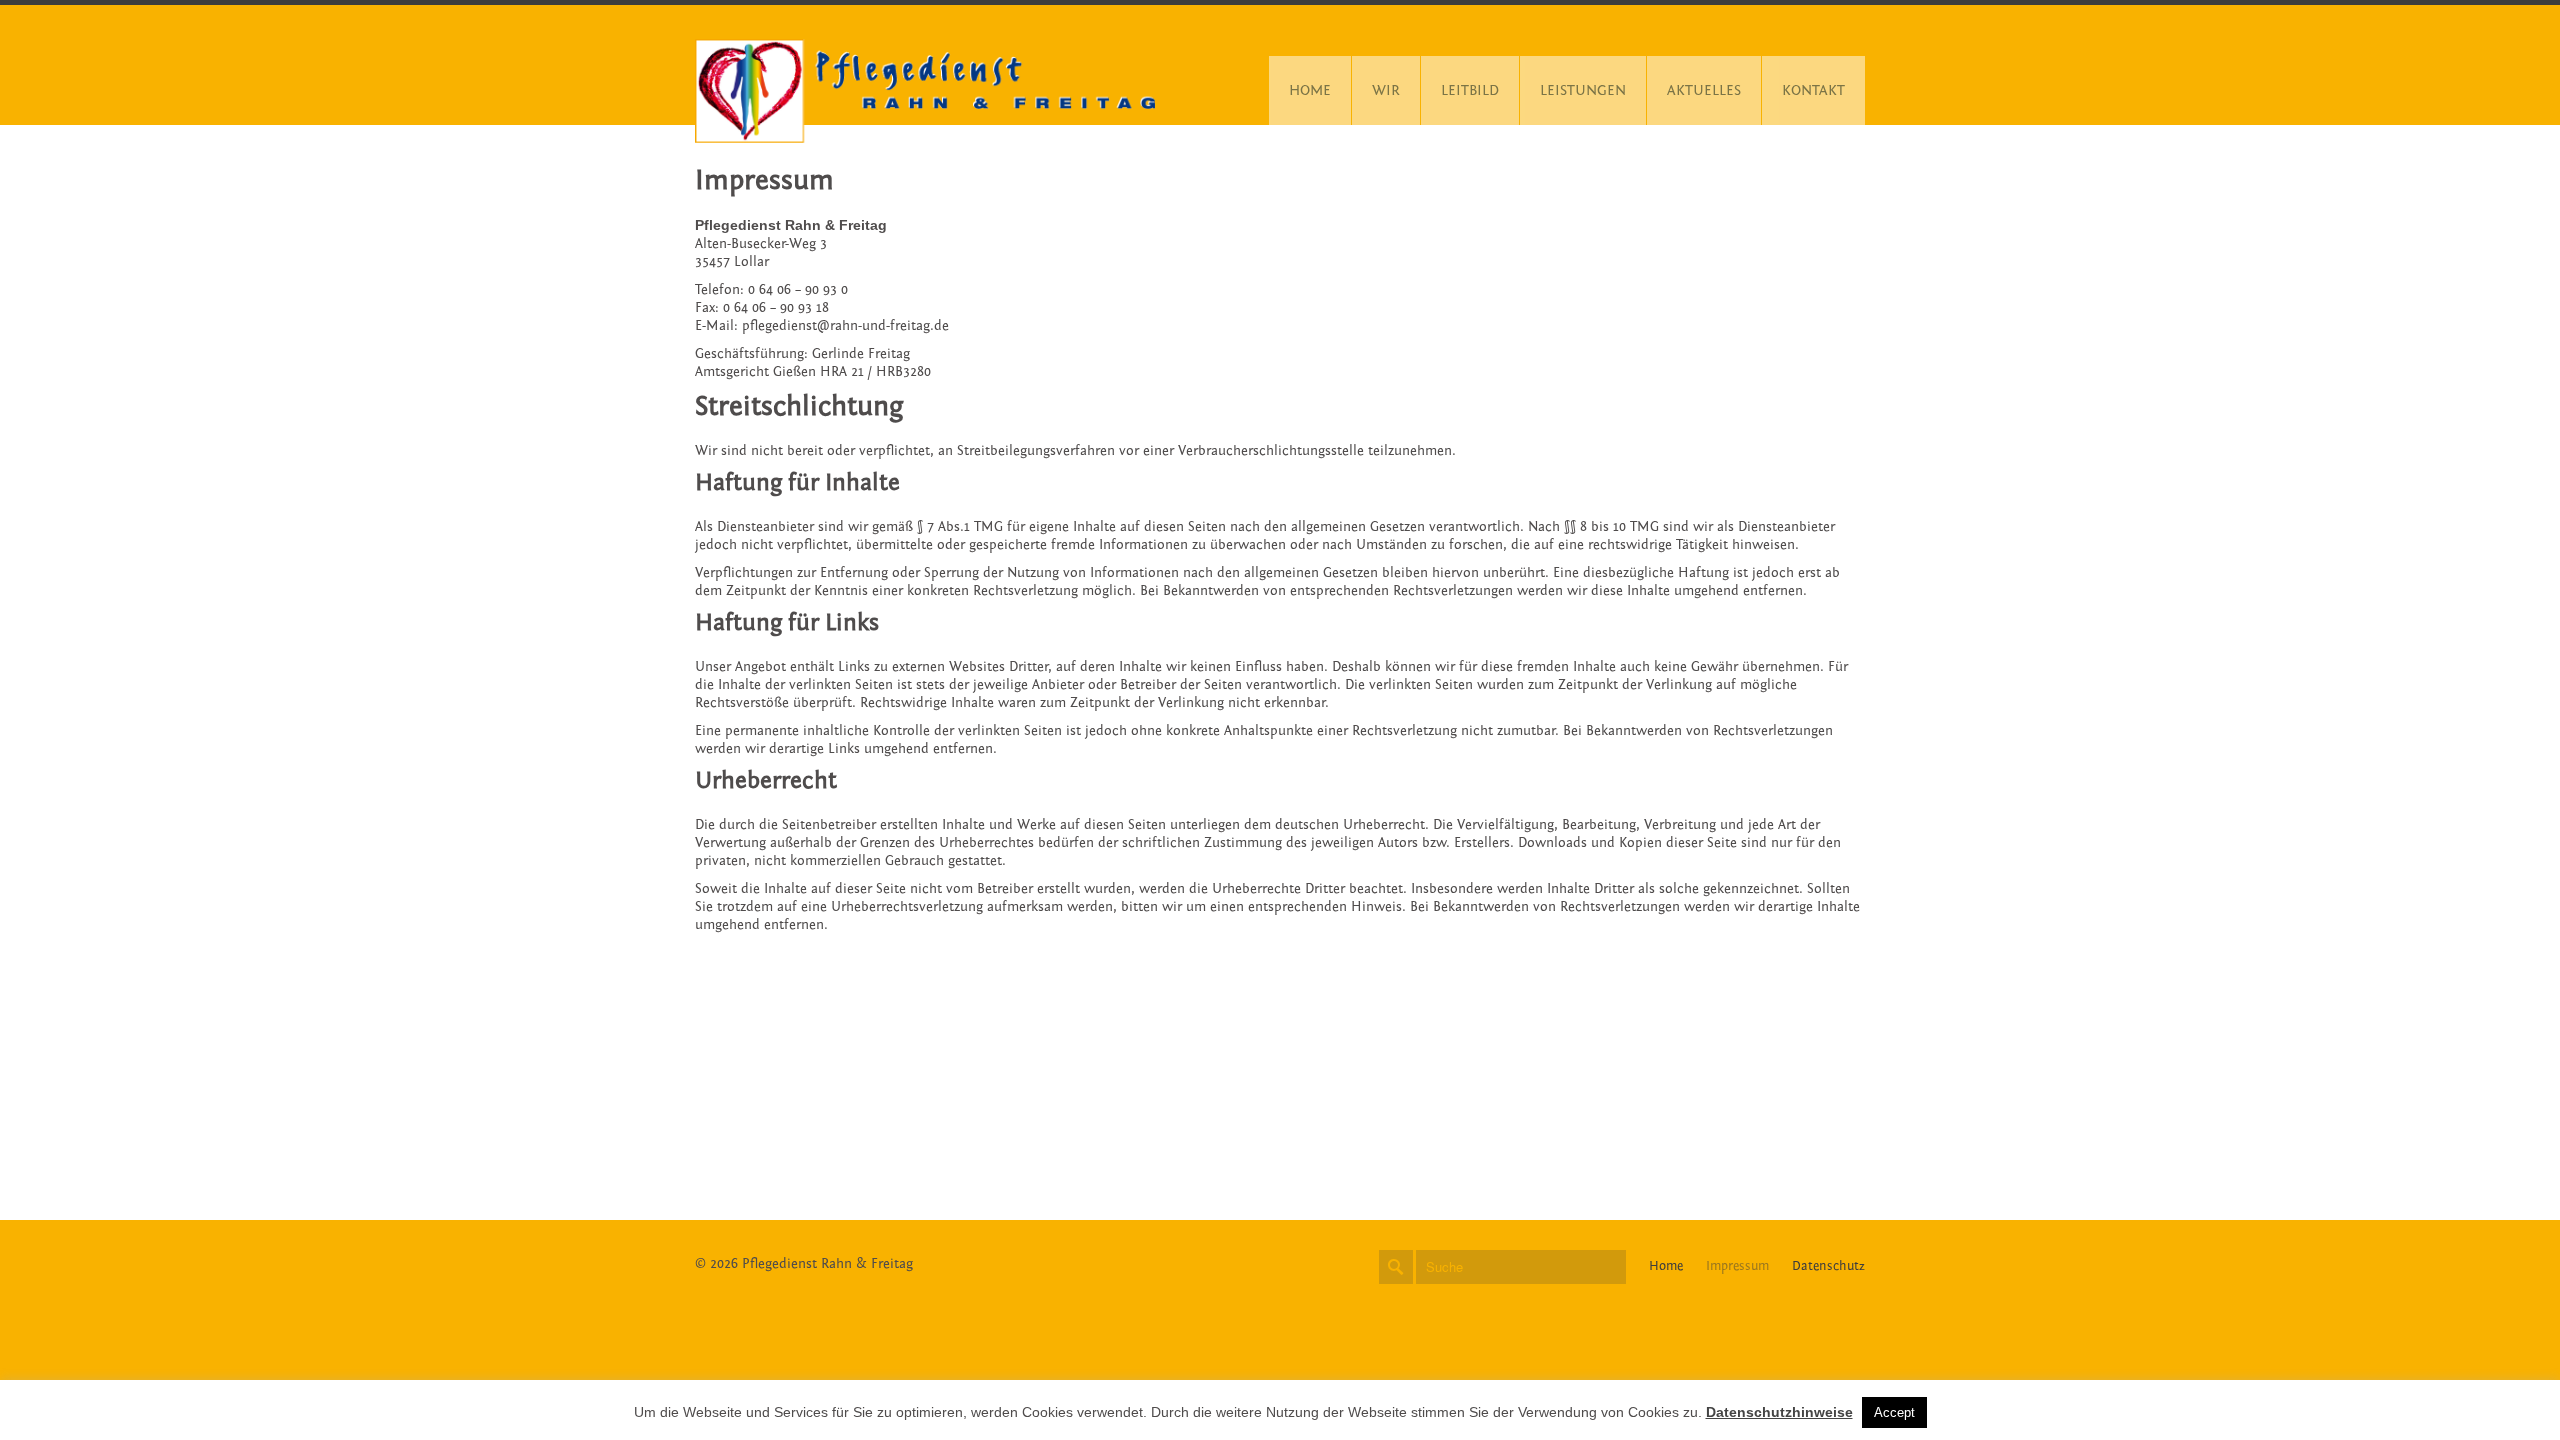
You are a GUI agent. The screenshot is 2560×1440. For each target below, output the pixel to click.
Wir (1386, 90)
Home (1310, 90)
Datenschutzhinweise (1779, 1412)
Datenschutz (1828, 1266)
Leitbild (1470, 90)
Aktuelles (1704, 90)
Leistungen (1583, 90)
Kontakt (1813, 90)
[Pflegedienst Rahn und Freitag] (925, 91)
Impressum (1737, 1266)
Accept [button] (1894, 1412)
